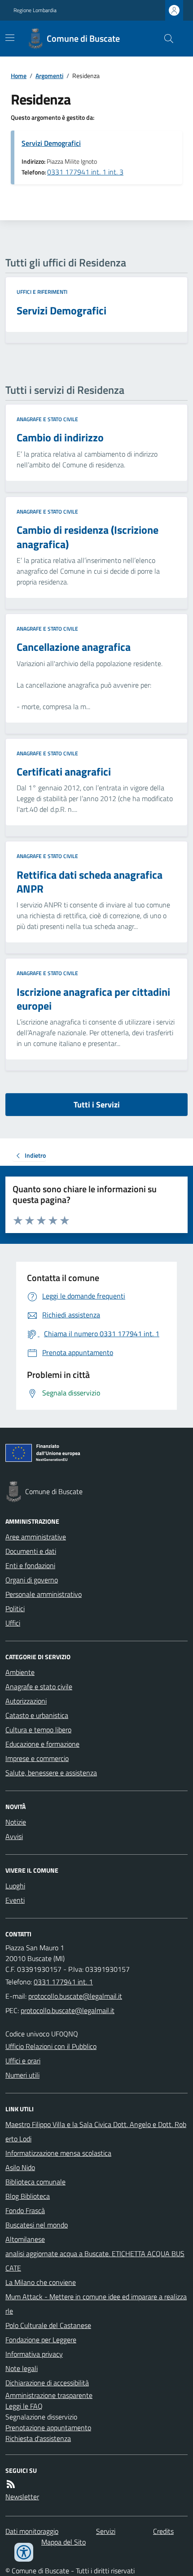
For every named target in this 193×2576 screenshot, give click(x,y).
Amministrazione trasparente (49, 2395)
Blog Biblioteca (28, 2196)
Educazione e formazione (42, 1744)
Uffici (13, 1623)
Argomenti (49, 76)
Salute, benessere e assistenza (51, 1773)
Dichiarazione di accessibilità (47, 2383)
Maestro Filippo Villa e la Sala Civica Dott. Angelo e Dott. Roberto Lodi (96, 2131)
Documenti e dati (31, 1551)
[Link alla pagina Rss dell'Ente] (11, 2484)
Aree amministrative (36, 1537)
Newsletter (22, 2497)
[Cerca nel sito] (165, 39)
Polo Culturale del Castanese (48, 2325)
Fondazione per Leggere (41, 2340)
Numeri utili (22, 2075)
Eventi (15, 1900)
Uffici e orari (23, 2061)
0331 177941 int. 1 (63, 1982)
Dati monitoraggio (32, 2531)
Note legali (22, 2368)
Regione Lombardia (35, 10)
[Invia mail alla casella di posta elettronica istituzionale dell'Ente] (75, 1996)
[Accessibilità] (24, 2552)
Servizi (106, 2531)
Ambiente (20, 1672)
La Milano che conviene (41, 2282)
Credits (163, 2531)
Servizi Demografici (51, 143)
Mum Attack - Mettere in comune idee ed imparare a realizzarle (96, 2304)
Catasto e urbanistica (37, 1715)
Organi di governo (32, 1580)
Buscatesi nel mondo (37, 2225)
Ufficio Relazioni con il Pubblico (51, 2046)
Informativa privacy (34, 2354)
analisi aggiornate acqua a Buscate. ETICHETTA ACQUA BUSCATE (95, 2261)
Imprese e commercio (37, 1758)
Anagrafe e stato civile (47, 419)
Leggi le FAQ (24, 2406)
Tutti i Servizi (97, 1105)
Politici (15, 1608)
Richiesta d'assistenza (38, 2438)
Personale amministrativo (44, 1594)
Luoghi (15, 1886)
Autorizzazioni (26, 1701)
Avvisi (14, 1836)
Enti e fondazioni (30, 1565)
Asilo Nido (20, 2167)
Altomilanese (25, 2239)
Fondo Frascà (25, 2210)
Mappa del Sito (64, 2542)
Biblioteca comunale (35, 2182)
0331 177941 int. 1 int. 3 (85, 172)
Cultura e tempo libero (38, 1730)
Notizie (16, 1822)
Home (19, 76)
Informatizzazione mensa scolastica (58, 2153)
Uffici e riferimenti (42, 292)
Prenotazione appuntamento (48, 2428)
